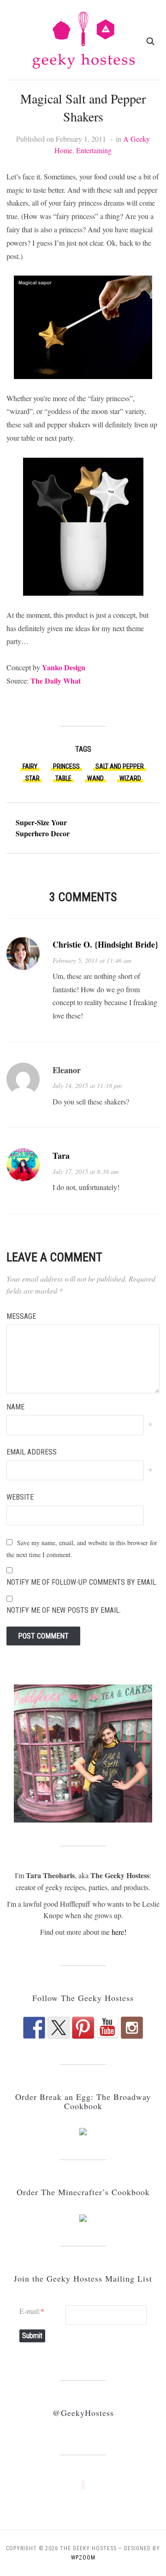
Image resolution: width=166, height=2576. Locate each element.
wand (95, 778)
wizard (130, 778)
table (63, 778)
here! (119, 1932)
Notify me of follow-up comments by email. (82, 1582)
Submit (32, 2336)
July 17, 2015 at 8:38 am (86, 1171)
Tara (61, 1156)
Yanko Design (64, 667)
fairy (30, 766)
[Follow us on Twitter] (59, 2028)
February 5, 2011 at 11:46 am (92, 960)
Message (21, 1316)
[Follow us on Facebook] (34, 2028)
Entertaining (94, 150)
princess (66, 766)
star (33, 778)
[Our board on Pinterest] (83, 2028)
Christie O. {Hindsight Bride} (105, 944)
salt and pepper (120, 766)
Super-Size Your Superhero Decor (43, 828)
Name (15, 1407)
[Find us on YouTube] (107, 2028)
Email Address (32, 1452)
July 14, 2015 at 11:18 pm (87, 1085)
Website (20, 1497)
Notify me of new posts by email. (64, 1610)
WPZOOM (83, 2558)
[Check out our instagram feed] (132, 2028)
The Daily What (56, 681)
